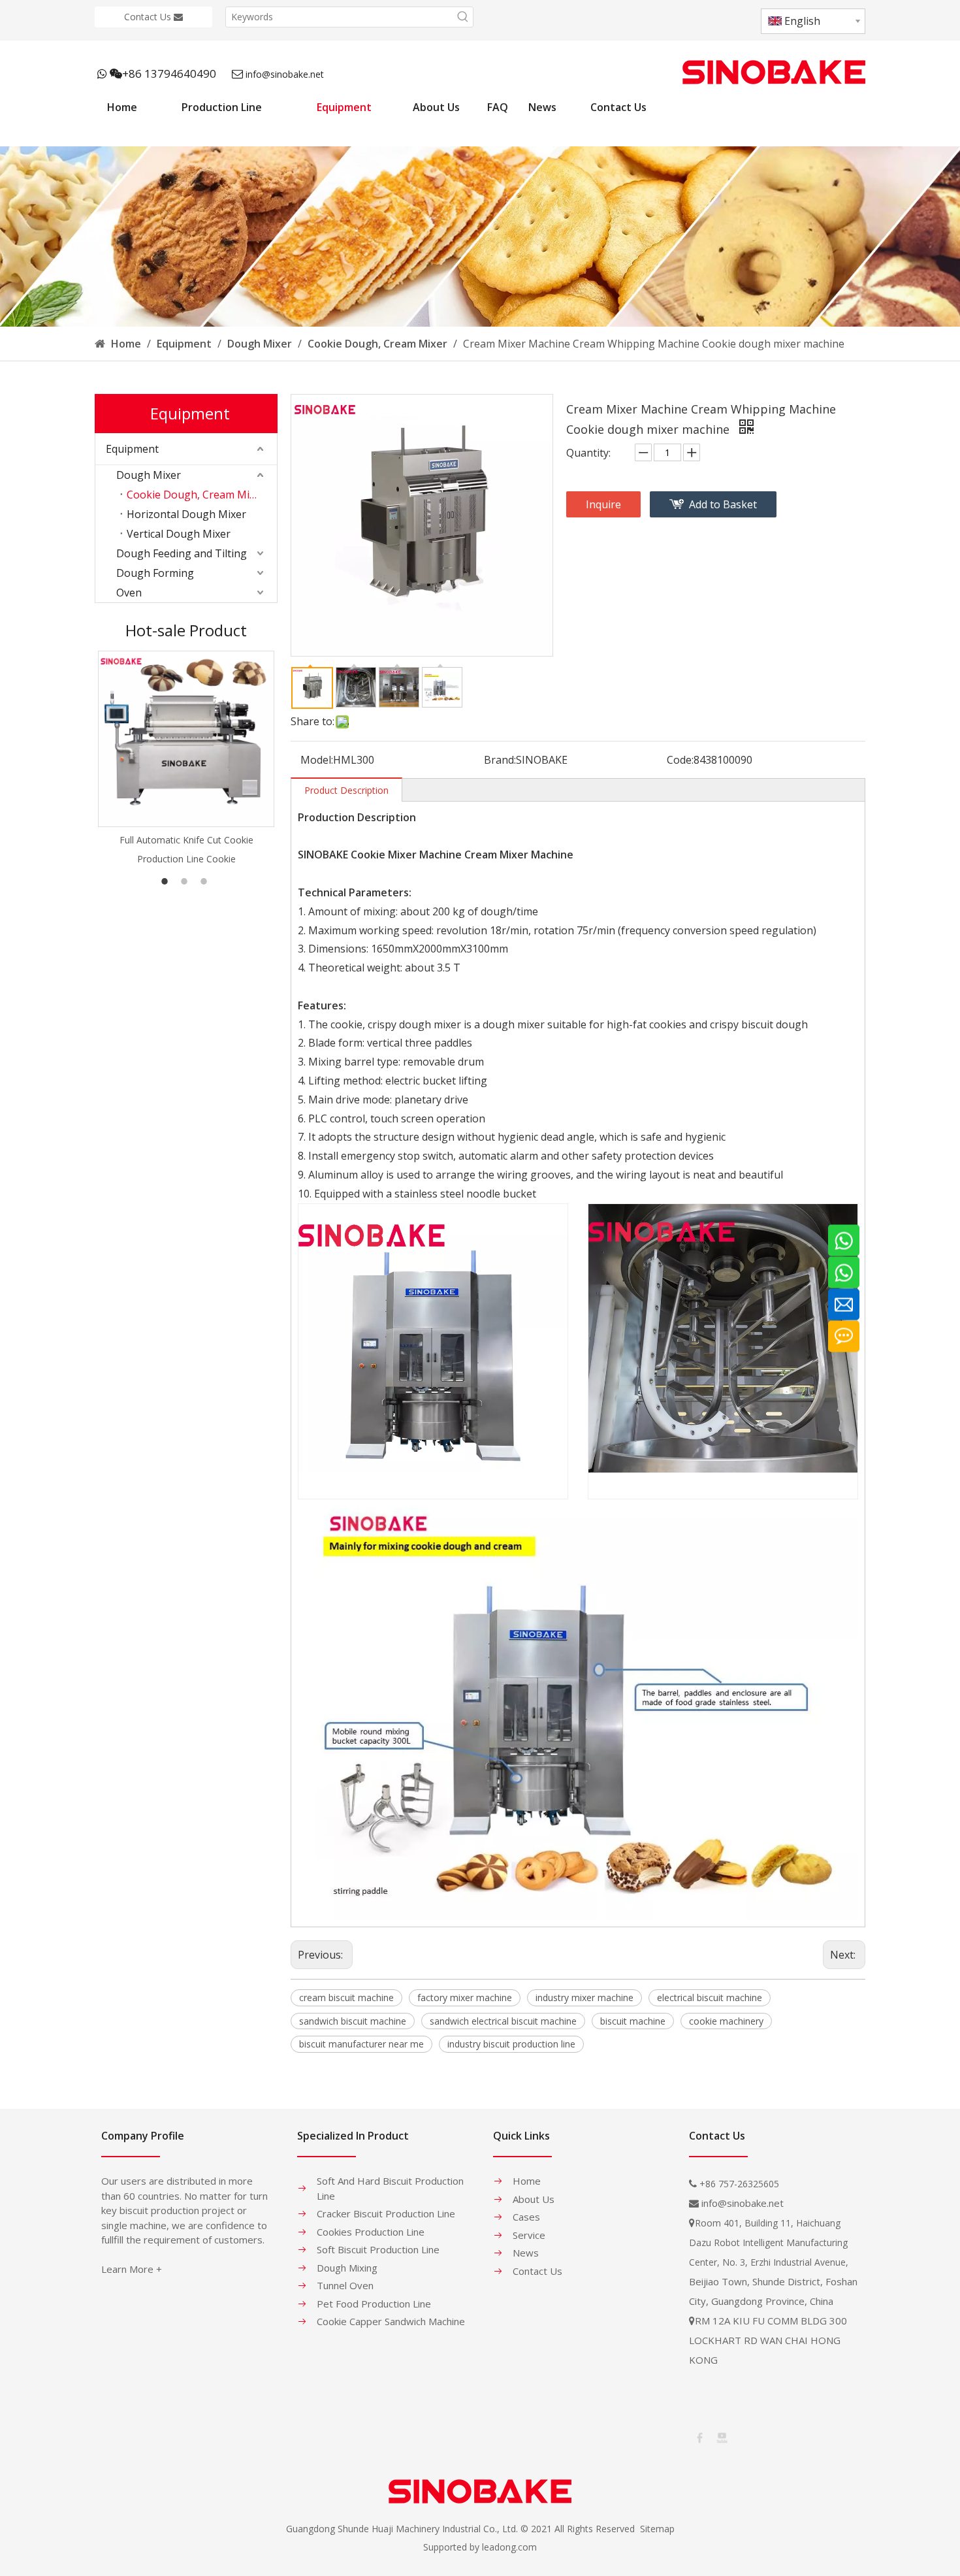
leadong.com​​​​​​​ (509, 2547)
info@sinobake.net (285, 74)
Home (527, 2181)
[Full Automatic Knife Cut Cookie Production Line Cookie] (186, 739)
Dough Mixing (347, 2268)
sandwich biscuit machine (353, 2021)
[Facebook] (699, 2437)
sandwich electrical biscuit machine (503, 2021)
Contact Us (149, 17)
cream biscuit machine (346, 1997)
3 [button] (206, 881)
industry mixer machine (584, 1997)
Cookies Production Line (371, 2232)
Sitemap (657, 2529)
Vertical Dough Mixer (179, 534)
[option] (186, 759)
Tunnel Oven (345, 2285)
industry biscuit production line (511, 2044)
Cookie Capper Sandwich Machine (391, 2321)
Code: (680, 760)
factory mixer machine (465, 1997)
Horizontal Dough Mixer (186, 514)
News (526, 2253)
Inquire (603, 504)
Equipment (132, 449)
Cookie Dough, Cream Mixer (196, 495)
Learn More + (132, 2269)
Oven (129, 593)
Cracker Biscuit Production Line (386, 2213)
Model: (317, 760)
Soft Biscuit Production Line (378, 2249)
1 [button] (167, 881)
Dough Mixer (149, 475)
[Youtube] (721, 2437)
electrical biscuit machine (710, 1997)
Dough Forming (155, 573)
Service (529, 2235)
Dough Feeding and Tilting (182, 553)
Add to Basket (723, 504)
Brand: (500, 760)
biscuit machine (633, 2021)
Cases (526, 2217)
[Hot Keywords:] (463, 17)
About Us (534, 2199)
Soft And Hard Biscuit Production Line (390, 2188)
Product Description (346, 790)
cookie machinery (726, 2021)
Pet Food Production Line (374, 2304)
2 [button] (186, 881)
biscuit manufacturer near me (361, 2044)
